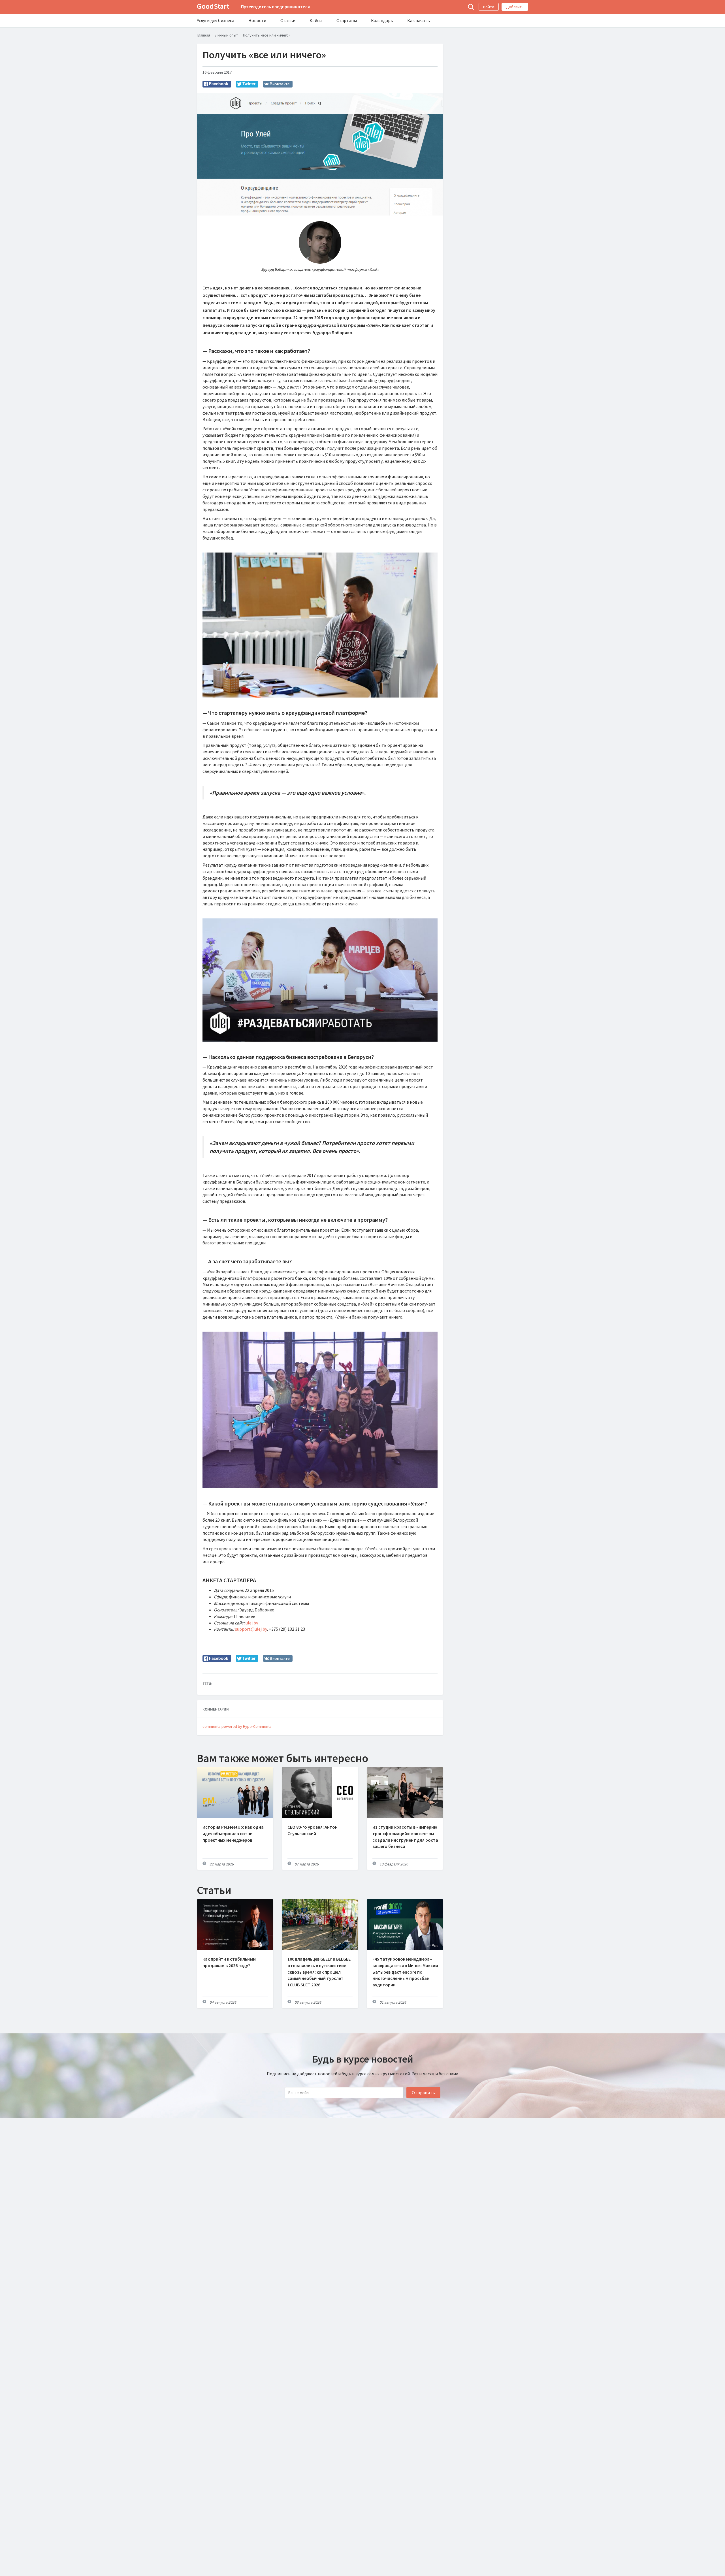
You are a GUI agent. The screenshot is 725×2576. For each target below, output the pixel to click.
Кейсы (316, 20)
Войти (489, 7)
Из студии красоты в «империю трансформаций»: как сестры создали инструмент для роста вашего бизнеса (405, 1837)
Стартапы (347, 20)
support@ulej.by (251, 1629)
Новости (257, 20)
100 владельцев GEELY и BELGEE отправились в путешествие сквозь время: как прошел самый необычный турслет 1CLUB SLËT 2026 (319, 1972)
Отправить (423, 2093)
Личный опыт (227, 35)
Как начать (419, 20)
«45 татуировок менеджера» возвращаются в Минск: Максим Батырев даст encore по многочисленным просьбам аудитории (405, 1972)
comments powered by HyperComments (237, 1726)
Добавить (515, 7)
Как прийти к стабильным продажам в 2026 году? (229, 1962)
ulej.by (252, 1623)
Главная (203, 35)
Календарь (382, 20)
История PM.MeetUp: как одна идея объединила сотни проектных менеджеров (233, 1833)
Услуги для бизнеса (216, 20)
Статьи (288, 20)
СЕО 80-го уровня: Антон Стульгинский (313, 1830)
